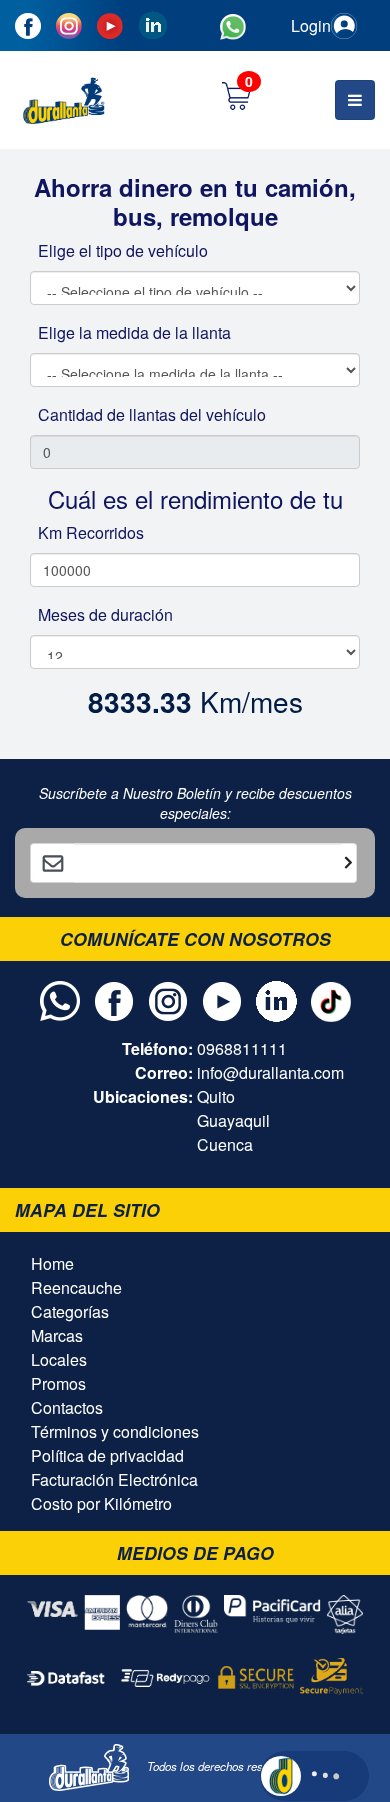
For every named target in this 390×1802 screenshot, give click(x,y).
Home (52, 1263)
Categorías (70, 1311)
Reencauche (76, 1287)
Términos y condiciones (115, 1431)
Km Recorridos (91, 532)
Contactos (67, 1407)
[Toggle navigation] (355, 100)
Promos (58, 1383)
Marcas (57, 1335)
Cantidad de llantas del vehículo (152, 414)
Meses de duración (105, 614)
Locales (59, 1359)
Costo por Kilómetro (101, 1503)
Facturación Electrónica (114, 1479)
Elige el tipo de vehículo (123, 250)
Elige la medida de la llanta (134, 332)
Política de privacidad (107, 1455)
